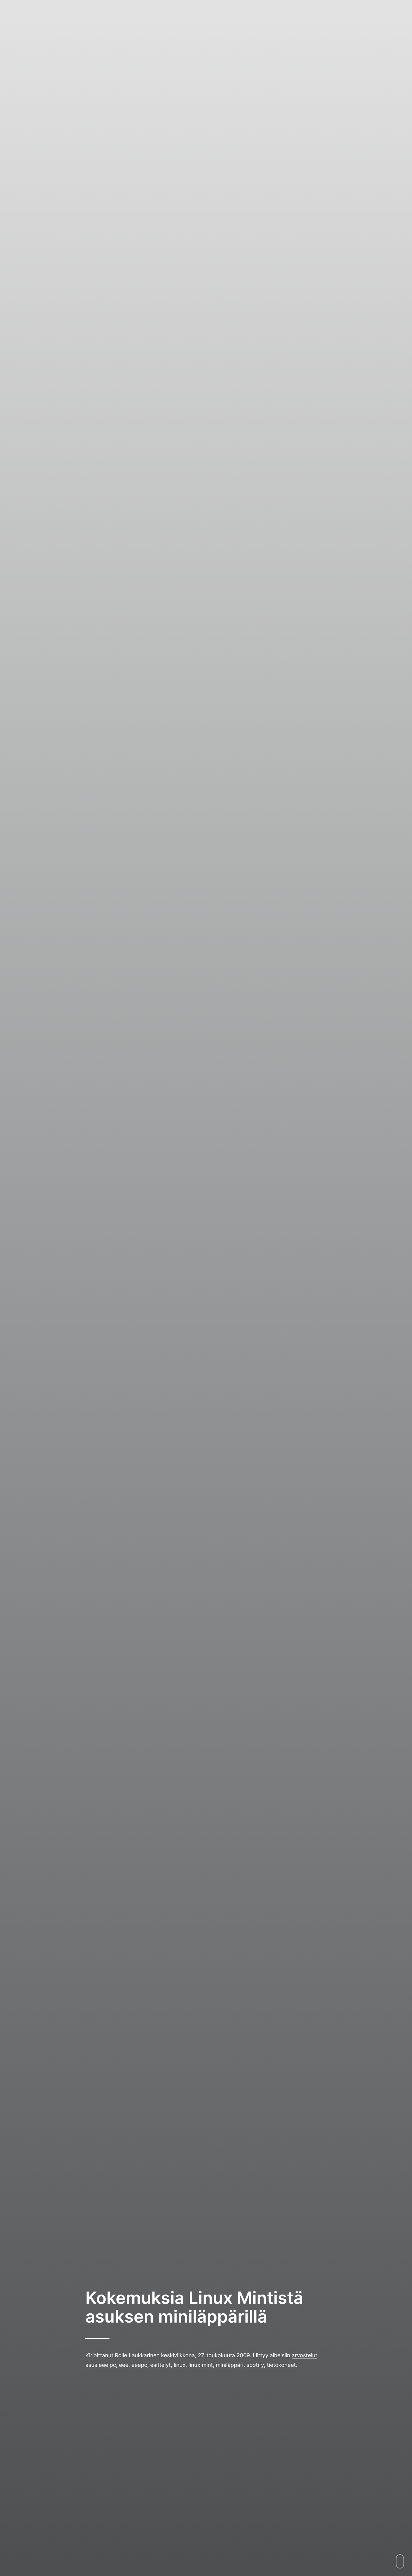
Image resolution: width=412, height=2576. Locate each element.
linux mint (201, 2365)
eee (124, 2365)
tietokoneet (281, 2365)
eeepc (139, 2365)
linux (180, 2365)
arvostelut (304, 2355)
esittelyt (160, 2365)
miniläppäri (230, 2365)
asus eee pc (101, 2365)
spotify (255, 2365)
